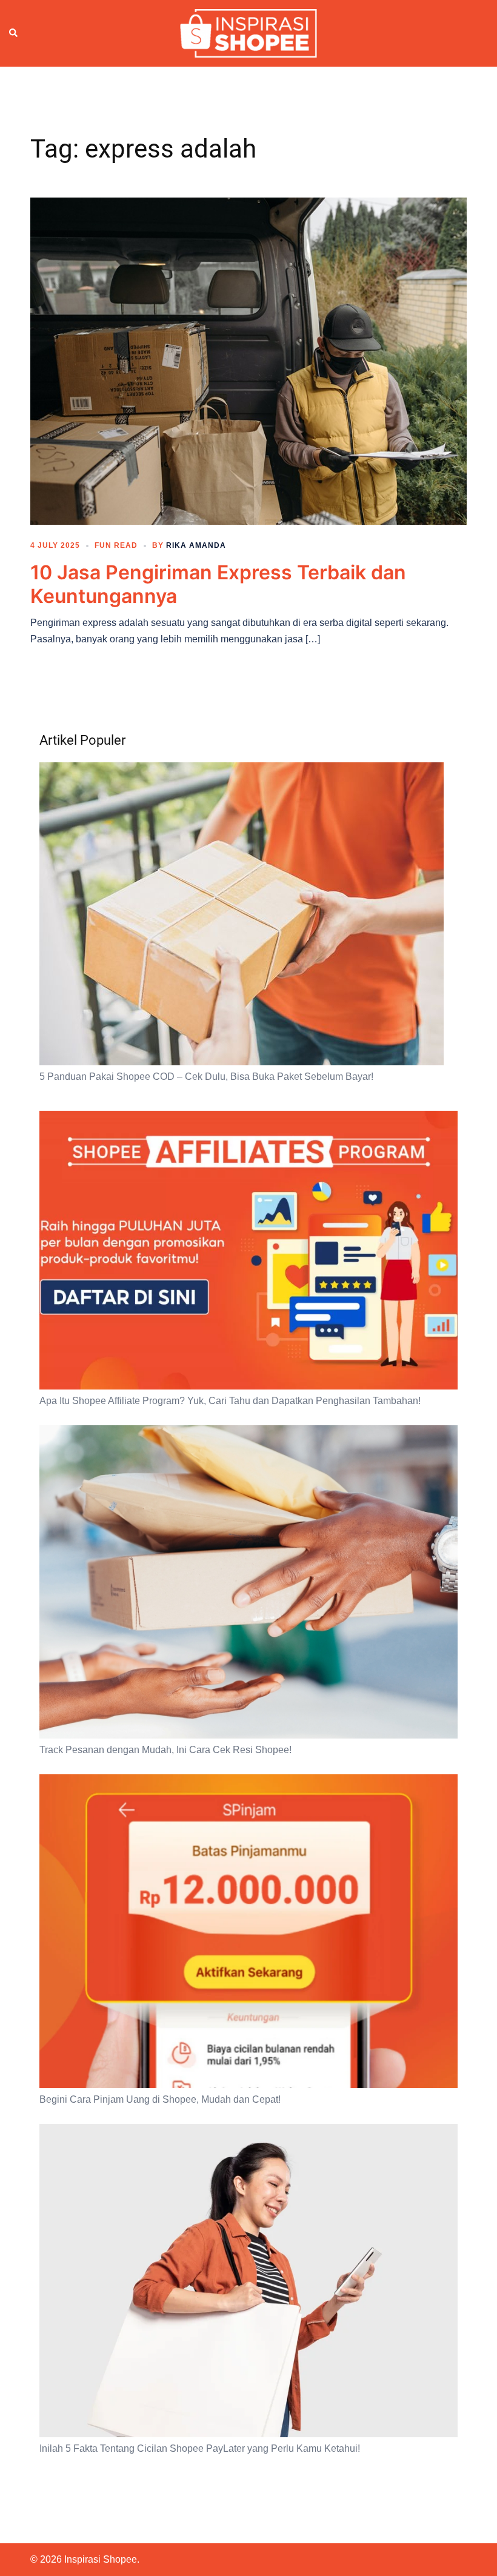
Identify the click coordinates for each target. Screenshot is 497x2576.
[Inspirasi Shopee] (248, 33)
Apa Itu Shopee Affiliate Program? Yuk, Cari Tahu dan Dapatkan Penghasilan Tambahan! (230, 1401)
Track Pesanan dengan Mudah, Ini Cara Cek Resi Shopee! (165, 1750)
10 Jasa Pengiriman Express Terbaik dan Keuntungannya (218, 584)
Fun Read (116, 545)
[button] (14, 33)
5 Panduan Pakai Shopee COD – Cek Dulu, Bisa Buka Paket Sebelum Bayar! (206, 1077)
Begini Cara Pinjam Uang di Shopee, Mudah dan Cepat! (160, 2099)
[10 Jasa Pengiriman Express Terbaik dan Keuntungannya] (248, 361)
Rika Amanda (196, 545)
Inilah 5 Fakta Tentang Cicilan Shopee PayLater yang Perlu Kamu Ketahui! (200, 2448)
